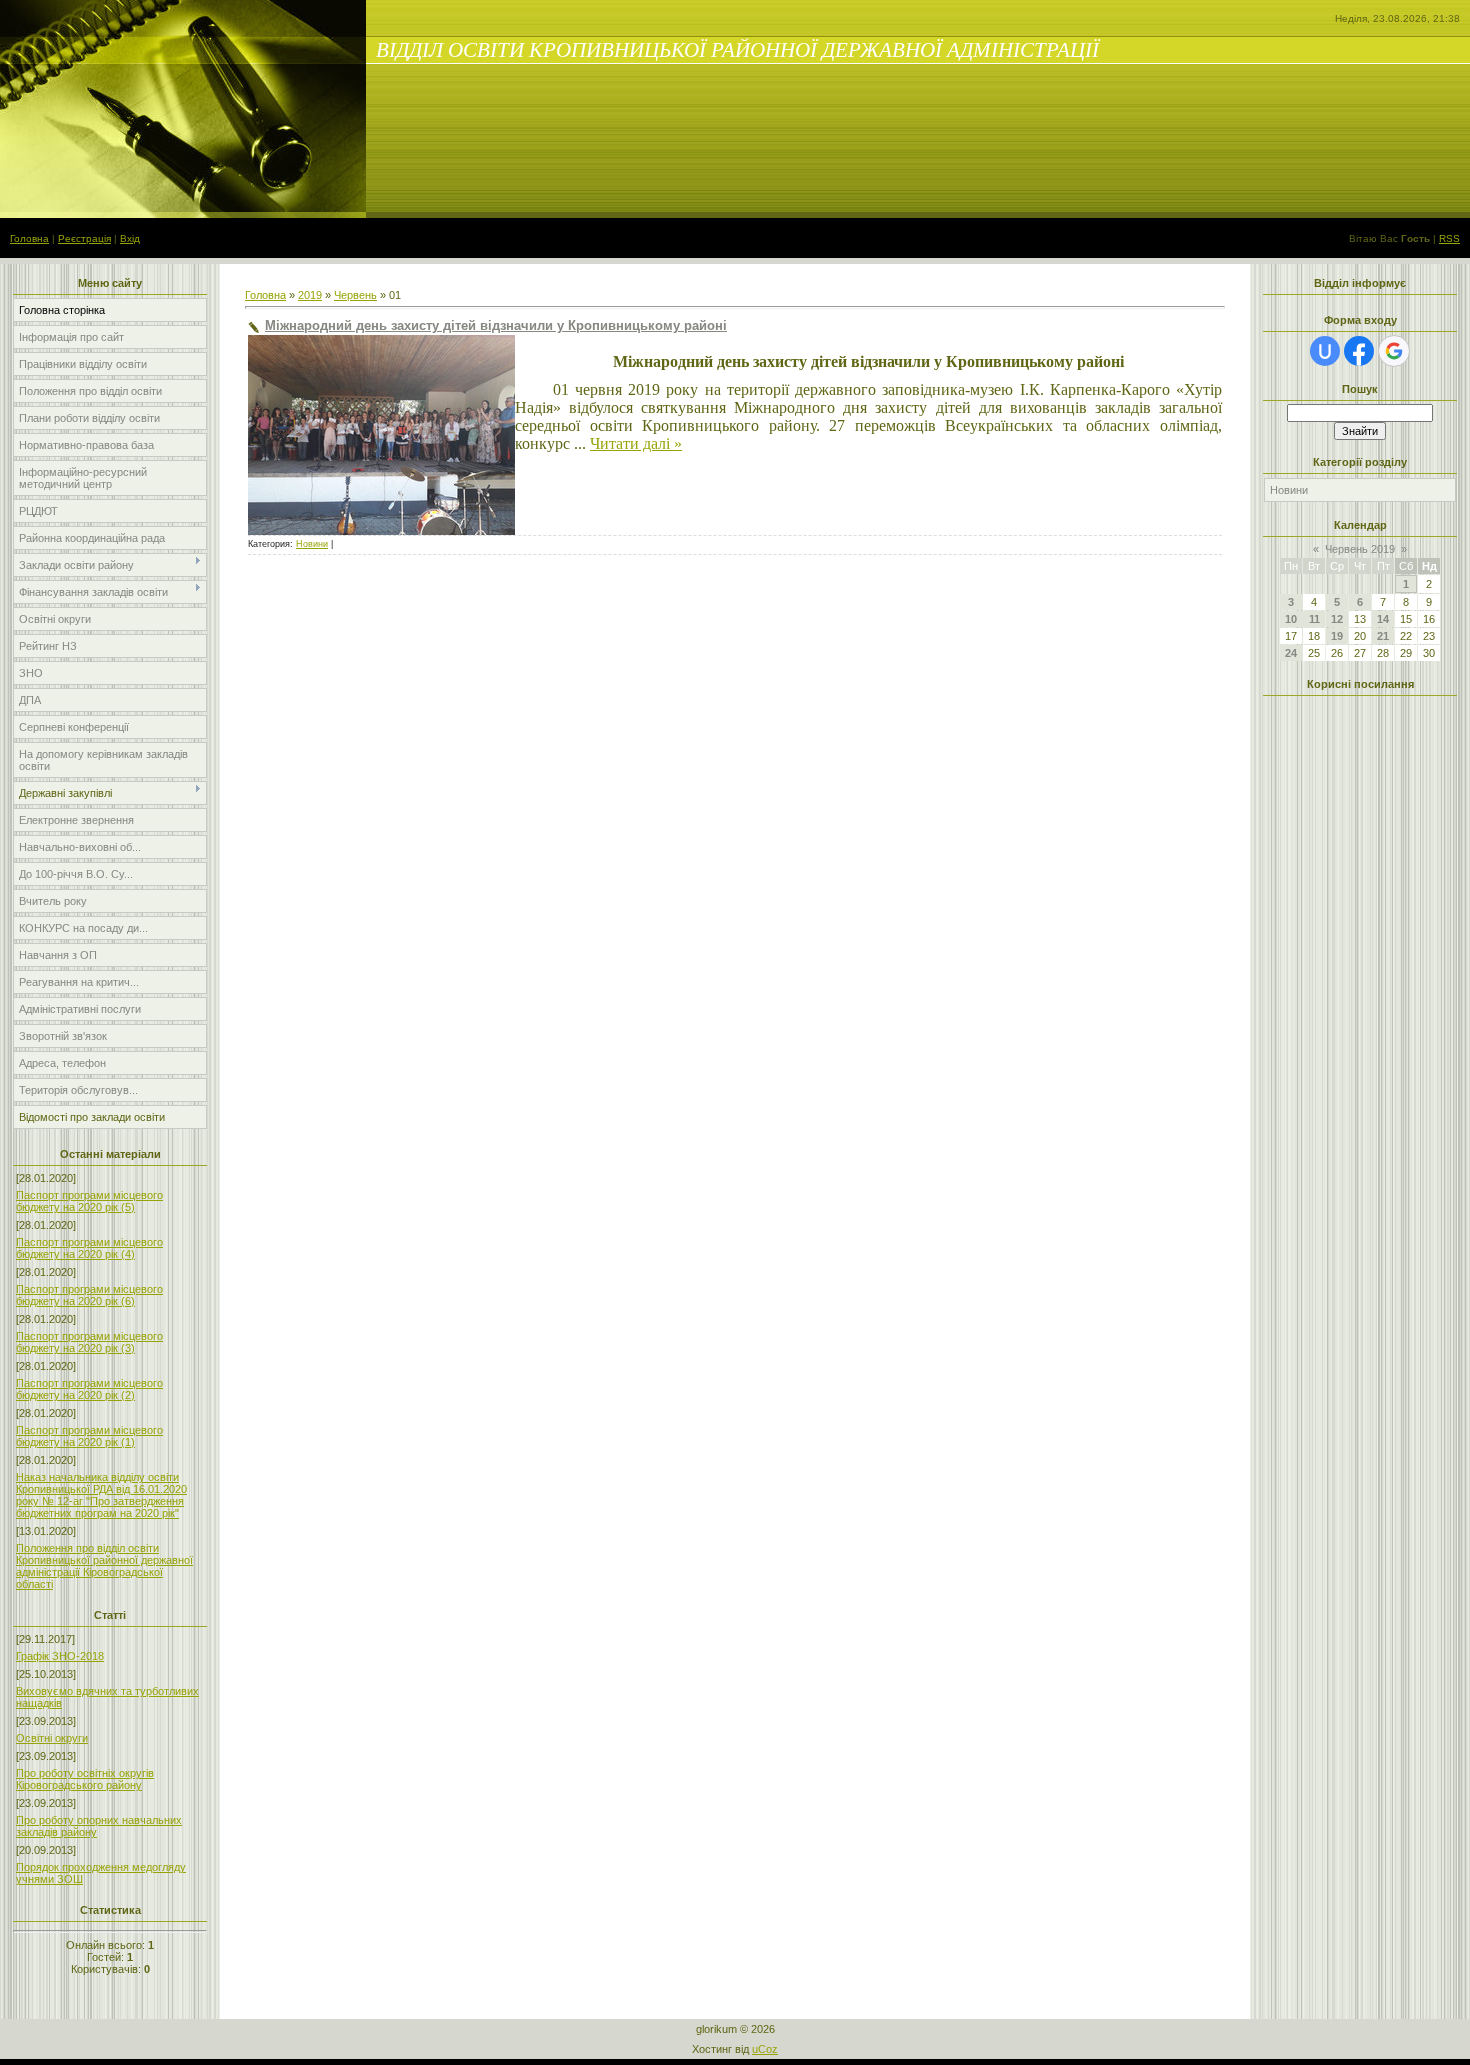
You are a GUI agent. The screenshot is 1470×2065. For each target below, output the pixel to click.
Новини (312, 544)
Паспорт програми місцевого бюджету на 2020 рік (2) (89, 1389)
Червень (355, 295)
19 (1337, 636)
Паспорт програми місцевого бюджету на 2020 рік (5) (89, 1201)
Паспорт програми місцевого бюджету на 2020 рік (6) (89, 1295)
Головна (29, 238)
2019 (310, 295)
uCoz (765, 2049)
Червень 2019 (1360, 549)
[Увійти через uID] (1325, 351)
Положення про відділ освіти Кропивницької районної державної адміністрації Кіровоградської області (104, 1566)
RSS (1449, 238)
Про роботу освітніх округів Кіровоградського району (85, 1779)
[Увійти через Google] (1394, 351)
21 (1383, 636)
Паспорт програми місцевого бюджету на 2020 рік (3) (89, 1342)
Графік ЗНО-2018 (60, 1656)
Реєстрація (84, 238)
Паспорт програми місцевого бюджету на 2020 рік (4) (89, 1248)
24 (1291, 653)
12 (1337, 619)
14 (1383, 619)
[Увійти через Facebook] (1359, 351)
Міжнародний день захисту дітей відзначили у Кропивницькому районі (496, 325)
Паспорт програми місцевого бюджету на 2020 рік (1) (89, 1436)
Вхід (130, 238)
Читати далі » (636, 443)
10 (1291, 619)
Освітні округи (52, 1738)
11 (1314, 619)
